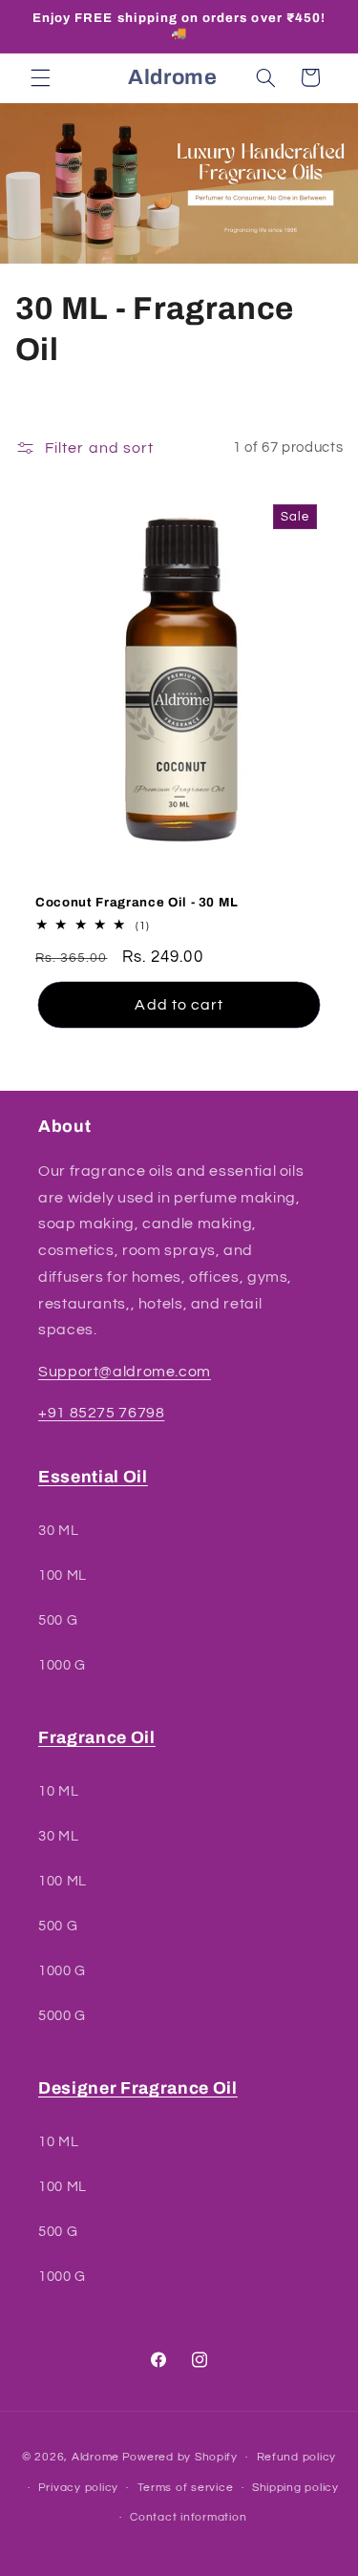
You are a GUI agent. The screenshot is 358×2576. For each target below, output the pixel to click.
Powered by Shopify (180, 2457)
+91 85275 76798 (101, 1413)
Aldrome (95, 2457)
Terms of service (186, 2488)
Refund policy (297, 2457)
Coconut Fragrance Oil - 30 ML (137, 902)
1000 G (62, 1665)
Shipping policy (295, 2488)
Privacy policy (78, 2488)
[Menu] (40, 77)
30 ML (58, 1531)
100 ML (63, 1575)
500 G (58, 1620)
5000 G (62, 2016)
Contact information (188, 2517)
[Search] (265, 77)
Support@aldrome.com (125, 1372)
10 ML (58, 1791)
